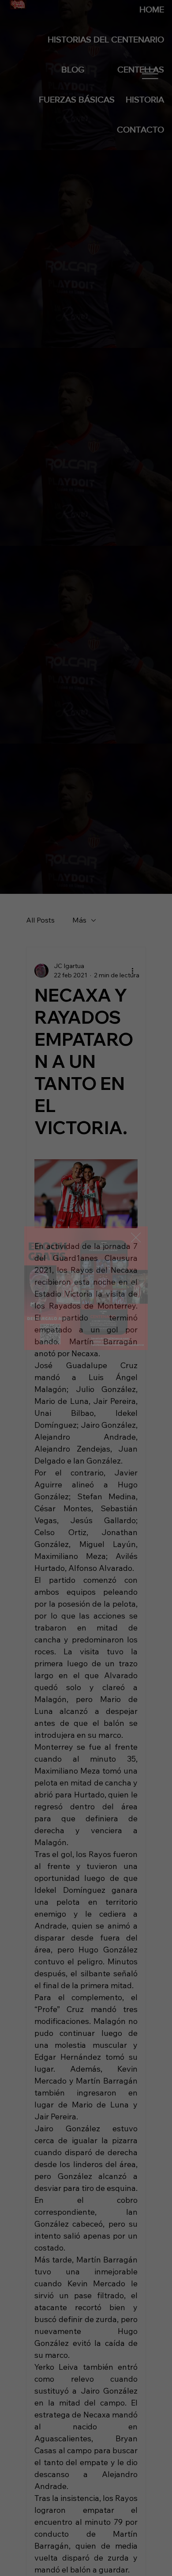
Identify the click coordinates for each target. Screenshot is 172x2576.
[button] (136, 1238)
